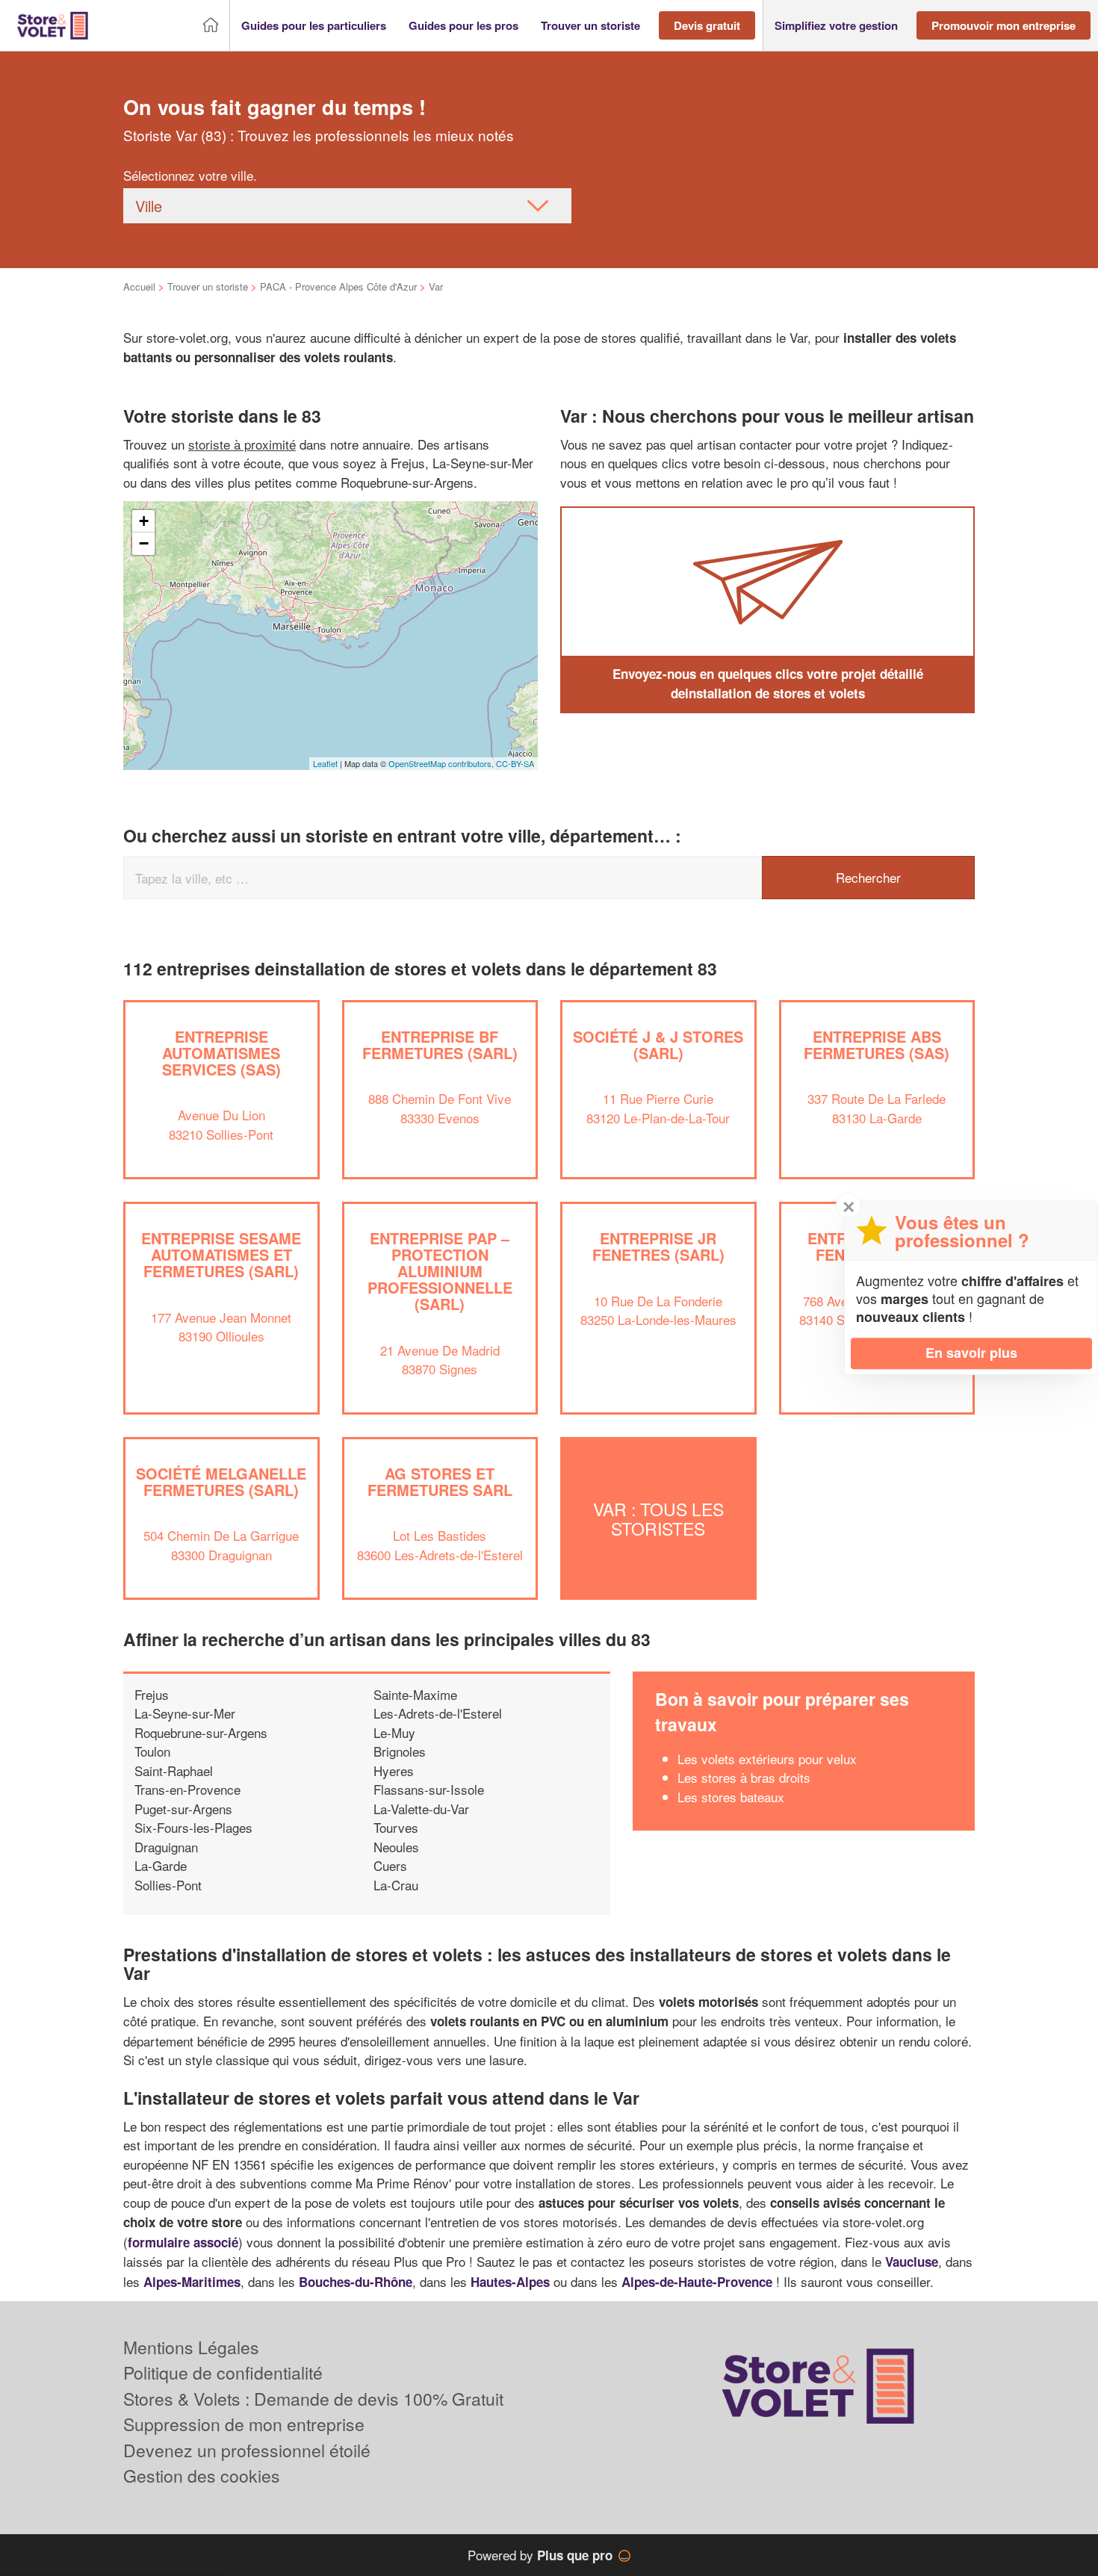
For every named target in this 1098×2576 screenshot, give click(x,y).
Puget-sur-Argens (183, 1809)
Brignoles (400, 1751)
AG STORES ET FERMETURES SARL (440, 1481)
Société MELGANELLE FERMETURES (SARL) (221, 1481)
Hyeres (394, 1770)
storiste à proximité (242, 444)
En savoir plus (971, 1353)
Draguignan (166, 1847)
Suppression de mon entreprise (244, 2424)
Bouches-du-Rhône (356, 2282)
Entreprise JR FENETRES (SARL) (658, 1246)
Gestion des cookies (202, 2476)
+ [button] (144, 521)
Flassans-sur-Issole (429, 1789)
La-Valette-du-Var (421, 1809)
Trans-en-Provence (187, 1789)
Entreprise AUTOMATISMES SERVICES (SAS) (221, 1053)
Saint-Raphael (174, 1770)
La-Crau (396, 1885)
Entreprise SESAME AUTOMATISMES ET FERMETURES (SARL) (221, 1254)
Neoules (396, 1847)
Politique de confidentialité (223, 2372)
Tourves (396, 1827)
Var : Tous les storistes (658, 1518)
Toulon (152, 1751)
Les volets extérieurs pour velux (767, 1759)
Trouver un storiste (208, 286)
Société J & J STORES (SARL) (658, 1045)
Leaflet (325, 763)
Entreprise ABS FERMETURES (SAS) (877, 1045)
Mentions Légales (191, 2347)
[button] (314, 26)
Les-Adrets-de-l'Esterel (438, 1713)
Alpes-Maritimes (192, 2282)
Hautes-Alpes (510, 2282)
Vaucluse (912, 2262)
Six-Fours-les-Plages (193, 1827)
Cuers (390, 1865)
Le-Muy (394, 1732)
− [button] (144, 543)
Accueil (139, 286)
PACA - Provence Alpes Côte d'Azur (338, 286)
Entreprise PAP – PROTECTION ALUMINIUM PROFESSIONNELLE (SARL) (440, 1271)
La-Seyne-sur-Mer (185, 1713)
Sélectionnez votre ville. (190, 175)
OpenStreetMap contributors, (442, 763)
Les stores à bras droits (744, 1777)
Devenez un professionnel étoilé (247, 2450)
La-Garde (161, 1865)
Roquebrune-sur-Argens (201, 1732)
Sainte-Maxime (415, 1694)
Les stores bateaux (731, 1797)
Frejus (152, 1694)
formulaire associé (183, 2242)
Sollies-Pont (168, 1885)
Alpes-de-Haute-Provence (697, 2282)
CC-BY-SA (515, 763)
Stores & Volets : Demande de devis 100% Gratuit (313, 2399)
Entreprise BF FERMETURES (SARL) (440, 1045)
